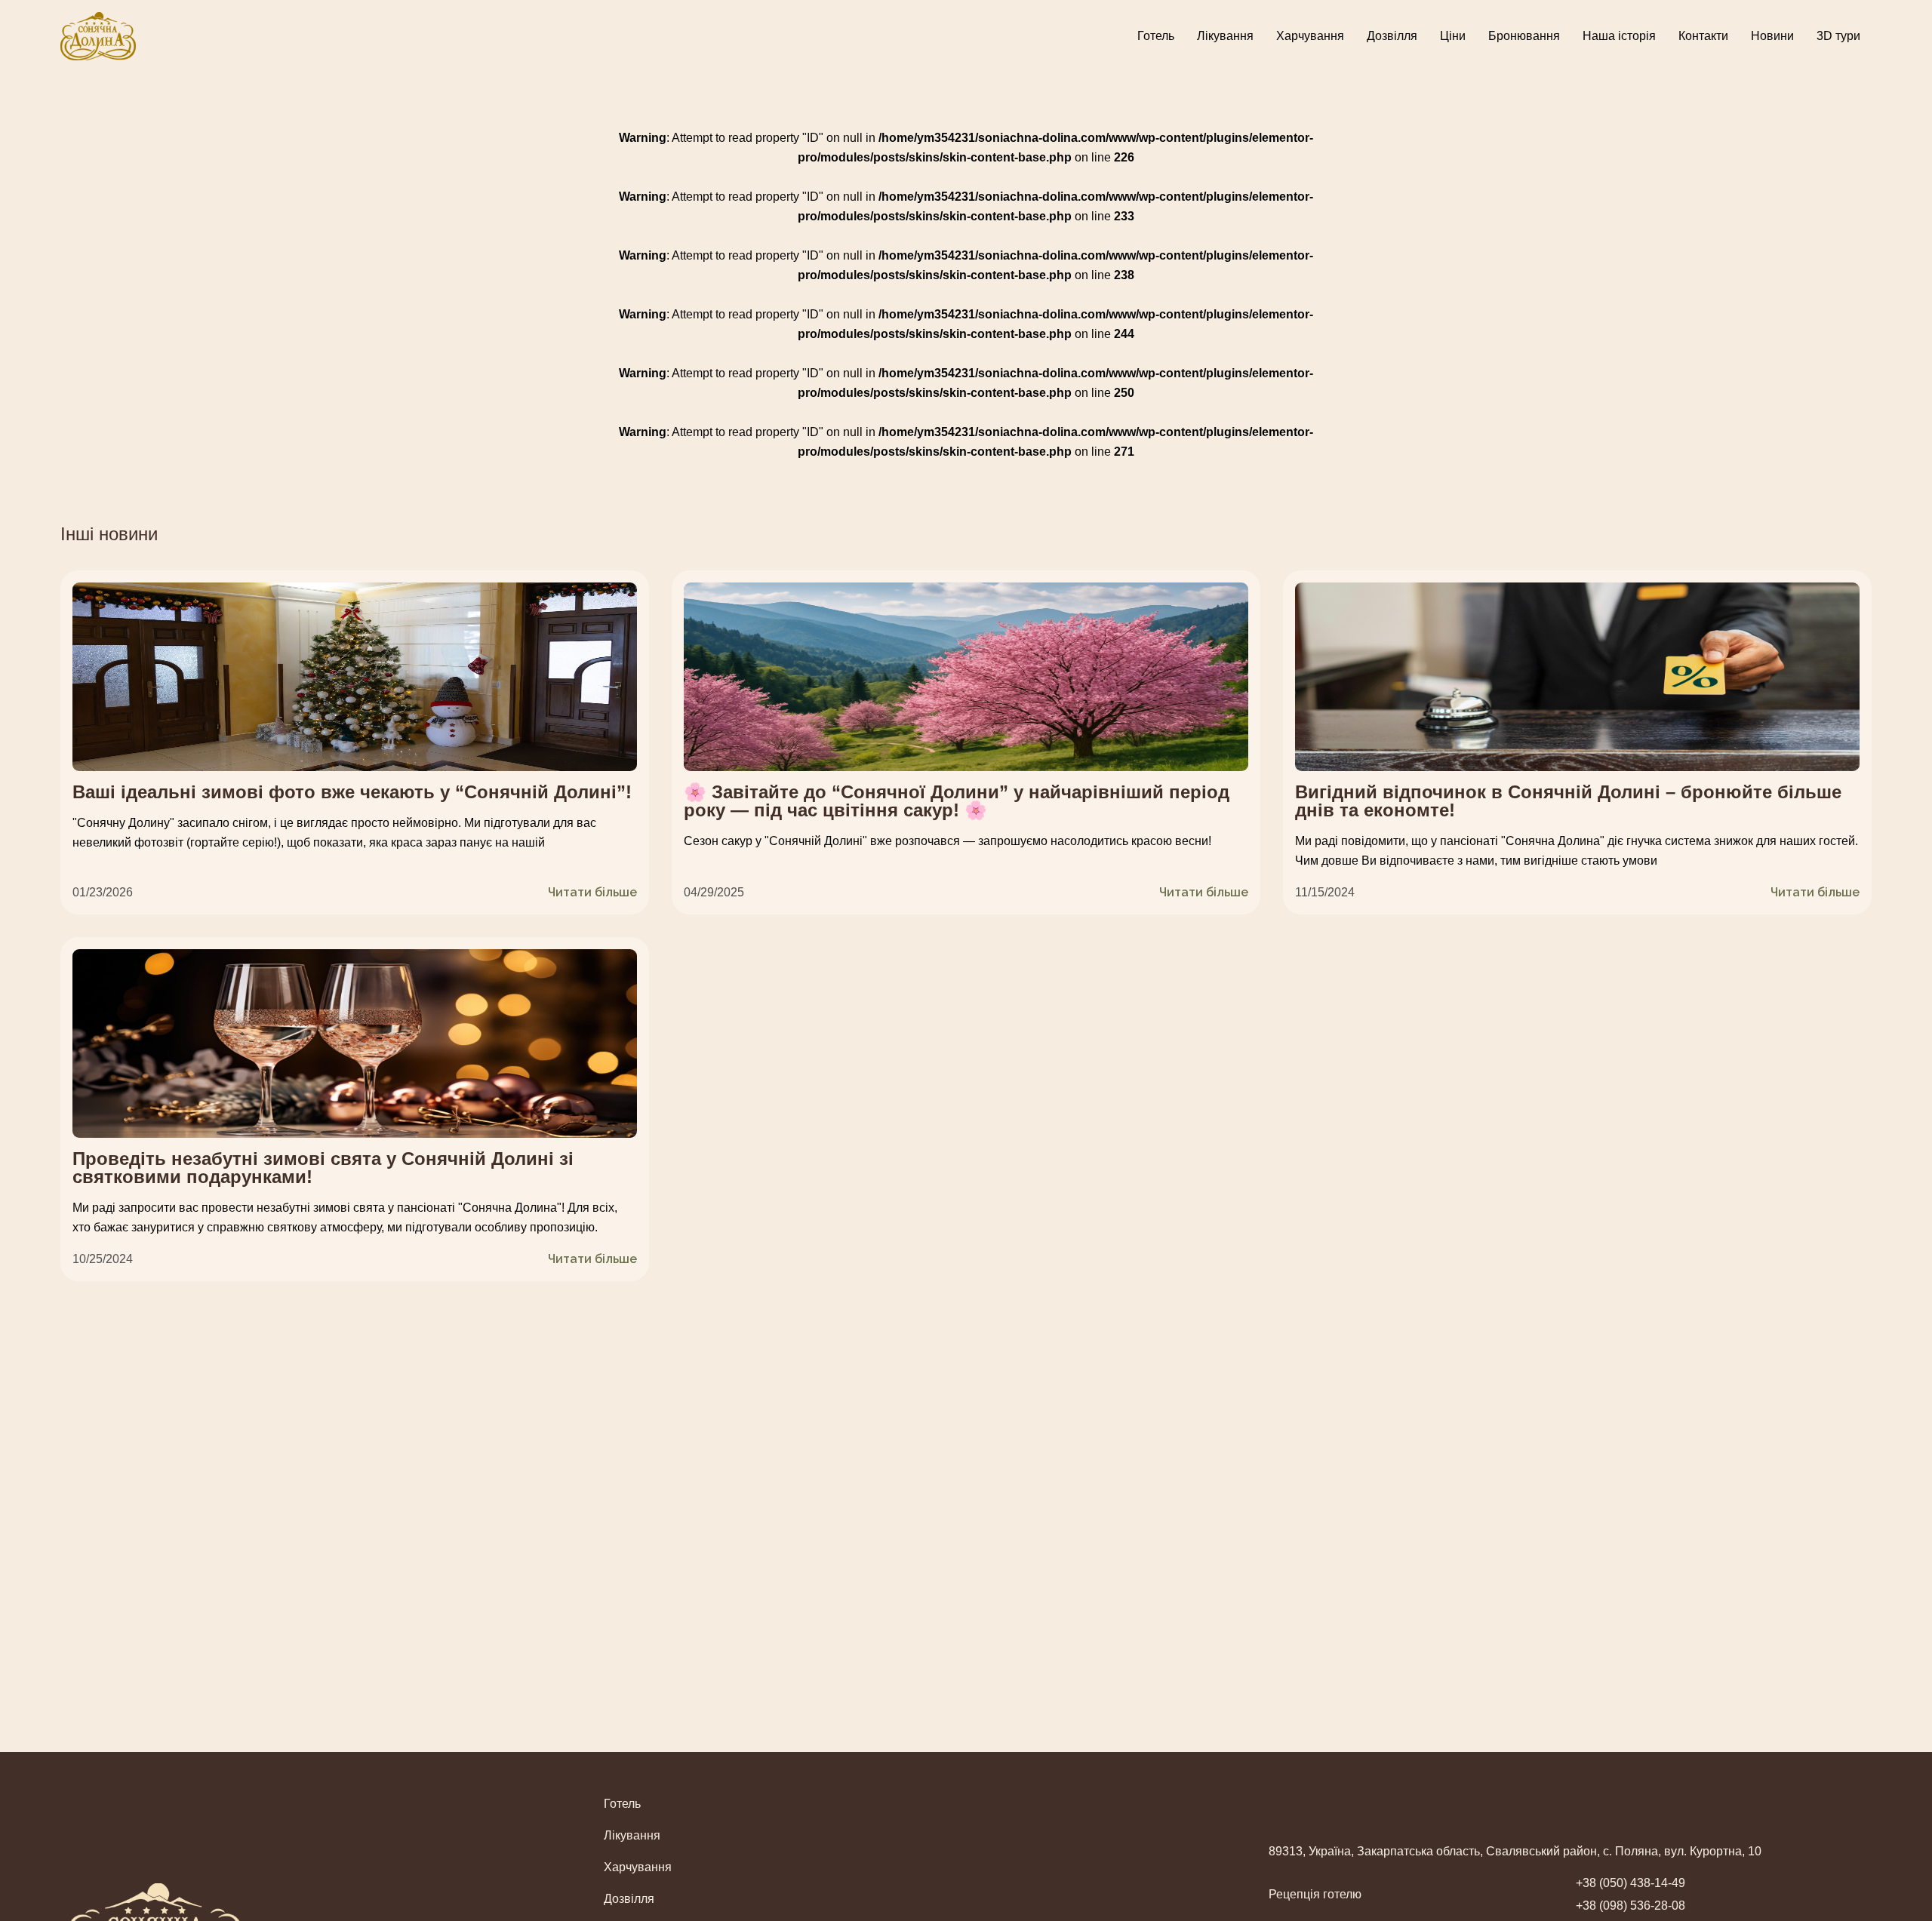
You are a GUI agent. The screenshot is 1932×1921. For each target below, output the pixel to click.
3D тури (1838, 36)
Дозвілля (1392, 36)
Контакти (1703, 36)
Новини (1772, 36)
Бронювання (1524, 36)
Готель (1156, 36)
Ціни (1453, 36)
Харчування (1310, 36)
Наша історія (1619, 36)
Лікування (1225, 36)
